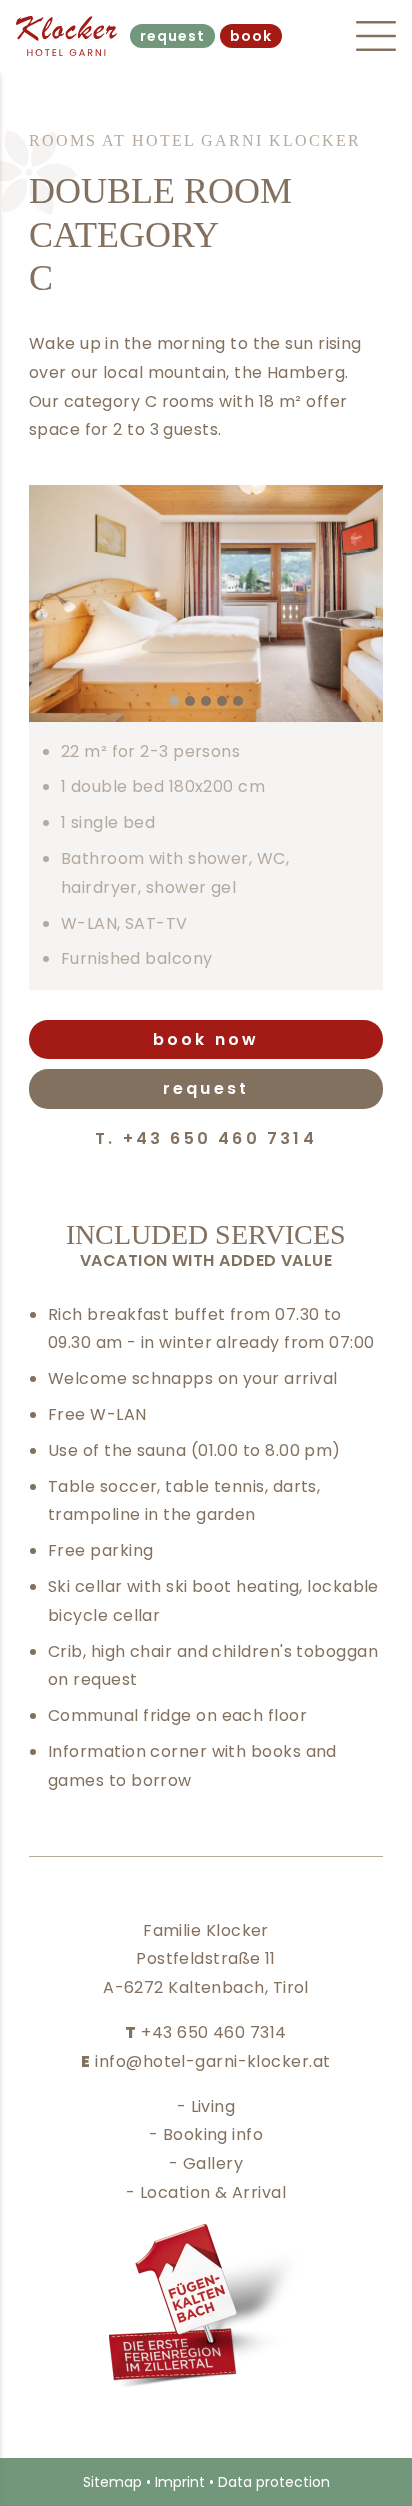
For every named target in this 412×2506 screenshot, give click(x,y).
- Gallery (206, 2163)
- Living (206, 2106)
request (172, 36)
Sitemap (112, 2482)
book (251, 36)
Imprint (180, 2482)
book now (206, 1039)
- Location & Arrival (206, 2192)
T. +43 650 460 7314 (206, 1138)
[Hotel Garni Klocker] (68, 36)
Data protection (274, 2482)
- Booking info (206, 2134)
